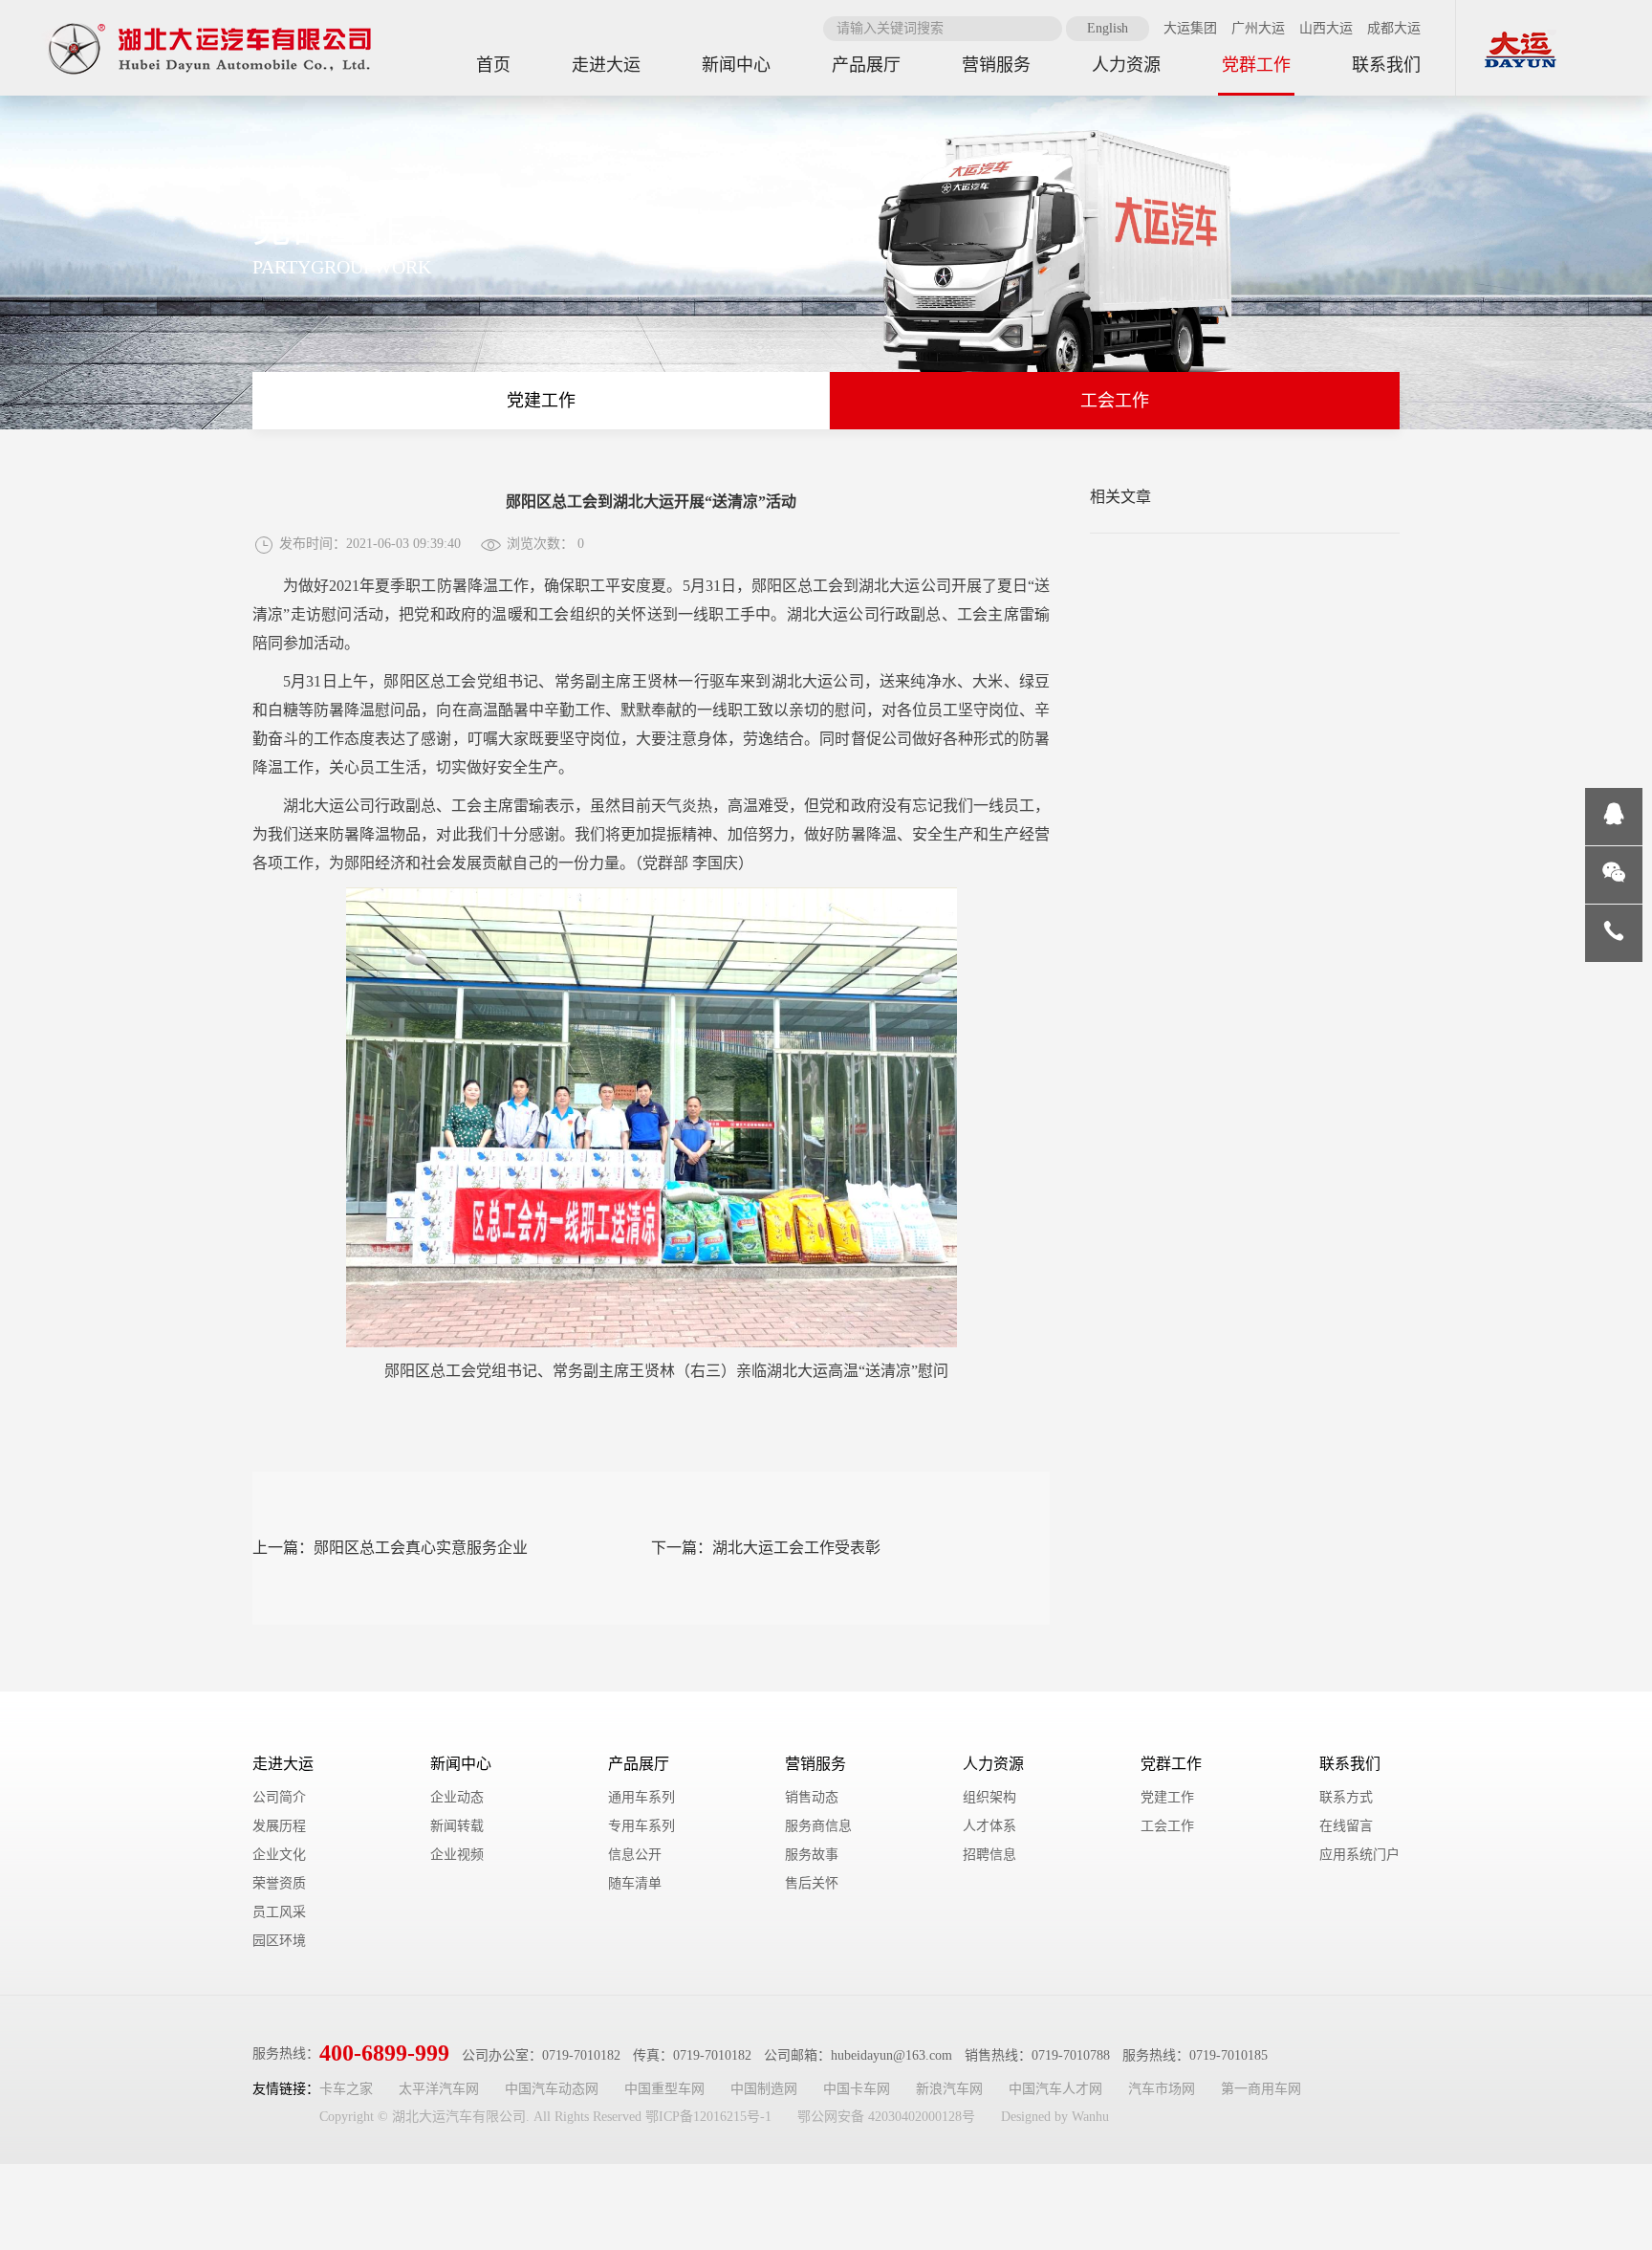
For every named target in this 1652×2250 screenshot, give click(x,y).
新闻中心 (461, 1764)
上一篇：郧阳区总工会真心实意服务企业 (390, 1548)
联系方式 (1346, 1797)
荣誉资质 (279, 1883)
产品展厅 (639, 1764)
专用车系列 (641, 1826)
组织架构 (989, 1797)
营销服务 (815, 1764)
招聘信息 (989, 1855)
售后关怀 (812, 1883)
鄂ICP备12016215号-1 (708, 2117)
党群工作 (1171, 1764)
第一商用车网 (1261, 2089)
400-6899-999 (384, 2053)
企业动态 (457, 1797)
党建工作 (541, 401)
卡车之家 (346, 2089)
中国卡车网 (857, 2089)
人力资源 (993, 1764)
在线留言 (1346, 1826)
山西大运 (1326, 28)
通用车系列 (641, 1797)
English (1108, 28)
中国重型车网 (664, 2089)
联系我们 (1350, 1764)
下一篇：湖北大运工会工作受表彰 (766, 1548)
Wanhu (1090, 2117)
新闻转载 (457, 1826)
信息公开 (635, 1855)
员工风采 (279, 1912)
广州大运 (1258, 28)
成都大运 (1394, 28)
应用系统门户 (1359, 1855)
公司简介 (279, 1797)
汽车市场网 (1162, 2089)
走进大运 (283, 1764)
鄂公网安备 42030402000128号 (886, 2117)
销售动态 (812, 1797)
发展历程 (279, 1826)
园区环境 (279, 1941)
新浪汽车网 (949, 2089)
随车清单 (635, 1883)
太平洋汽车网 (439, 2089)
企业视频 (457, 1855)
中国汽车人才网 (1055, 2089)
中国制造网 (764, 2089)
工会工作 (1115, 401)
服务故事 (812, 1855)
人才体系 (989, 1826)
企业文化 (279, 1855)
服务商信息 (818, 1826)
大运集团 (1190, 28)
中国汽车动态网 (552, 2089)
